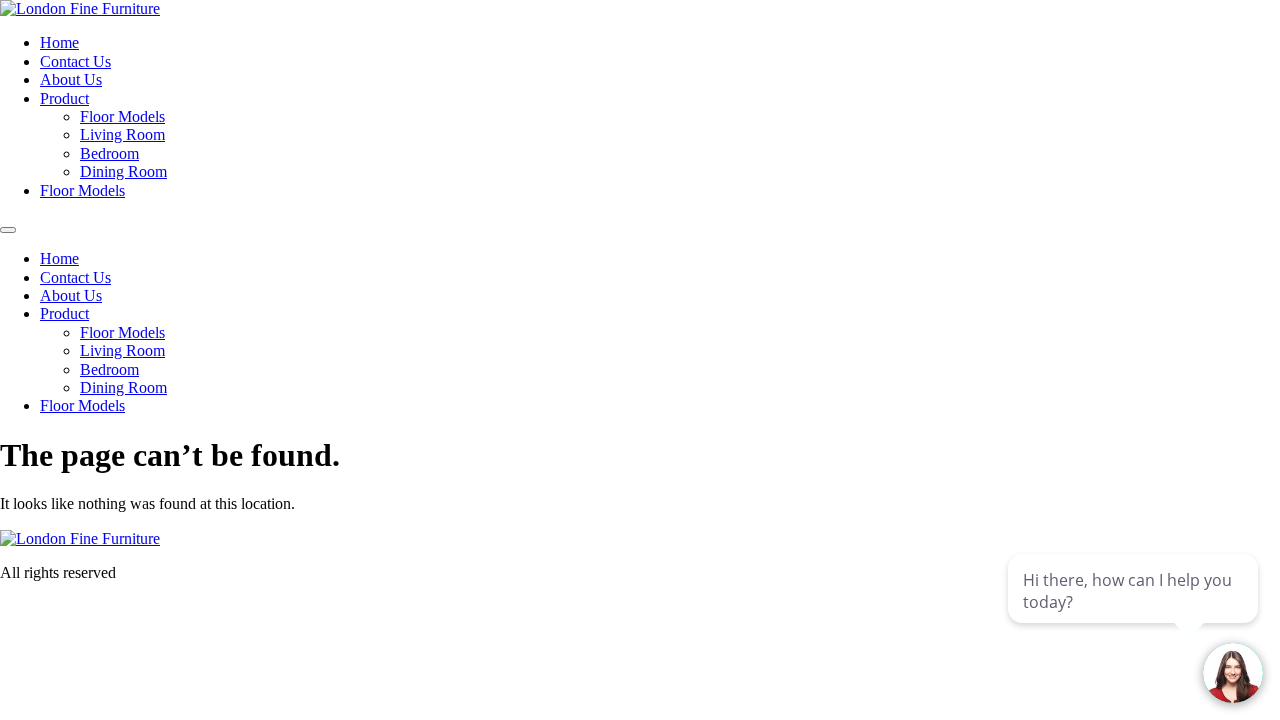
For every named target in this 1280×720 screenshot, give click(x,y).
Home (59, 42)
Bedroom (109, 153)
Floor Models (122, 116)
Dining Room (123, 171)
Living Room (122, 134)
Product (64, 98)
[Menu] (8, 230)
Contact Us (75, 61)
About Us (71, 79)
